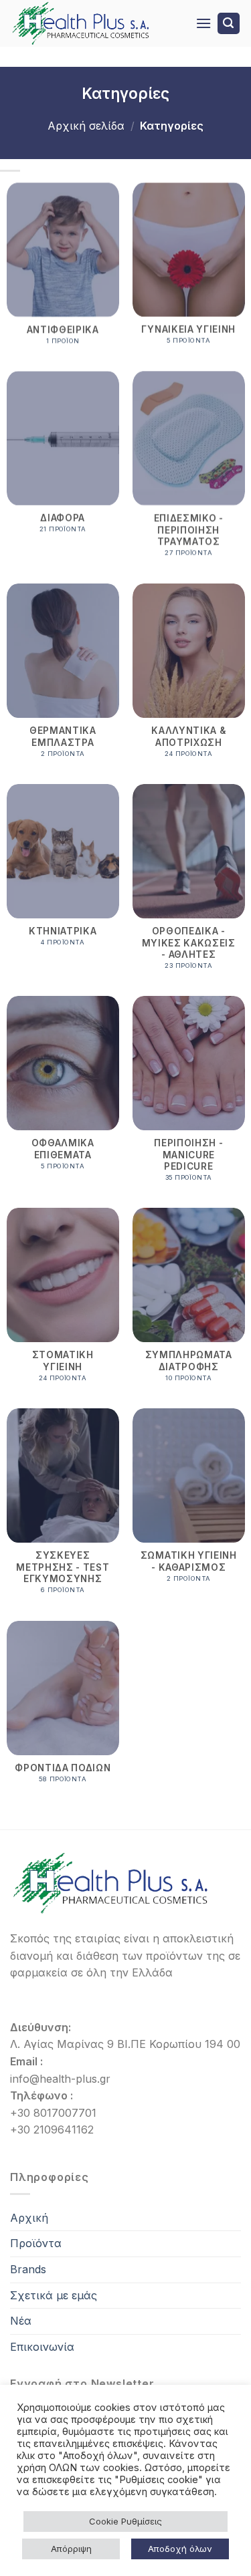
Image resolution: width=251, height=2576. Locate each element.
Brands (28, 2269)
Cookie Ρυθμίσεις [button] (125, 2521)
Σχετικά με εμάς (54, 2295)
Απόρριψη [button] (71, 2549)
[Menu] (203, 23)
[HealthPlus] (93, 23)
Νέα (21, 2321)
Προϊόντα (36, 2243)
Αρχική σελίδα (86, 126)
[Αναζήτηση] (229, 24)
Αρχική (29, 2218)
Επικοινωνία (42, 2347)
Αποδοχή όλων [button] (180, 2549)
